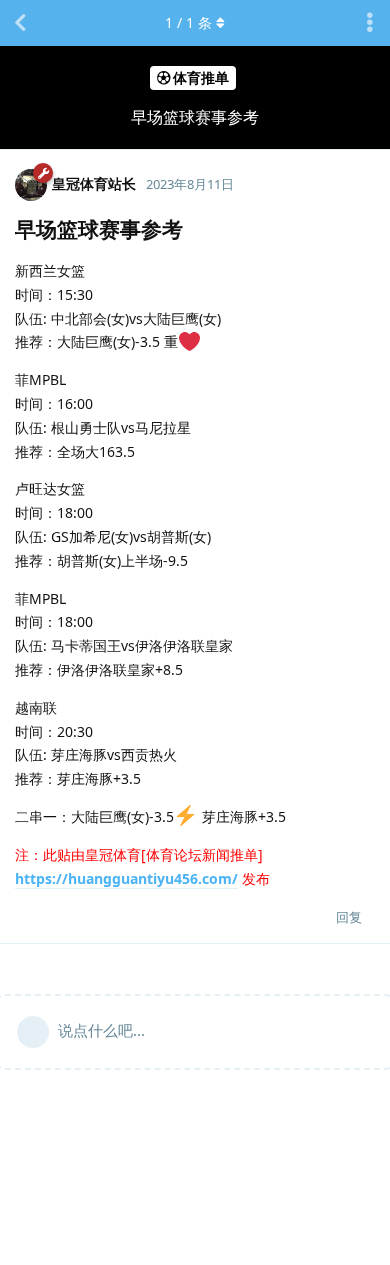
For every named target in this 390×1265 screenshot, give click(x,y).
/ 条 (188, 22)
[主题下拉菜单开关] (370, 23)
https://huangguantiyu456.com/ (126, 878)
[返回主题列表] (20, 23)
